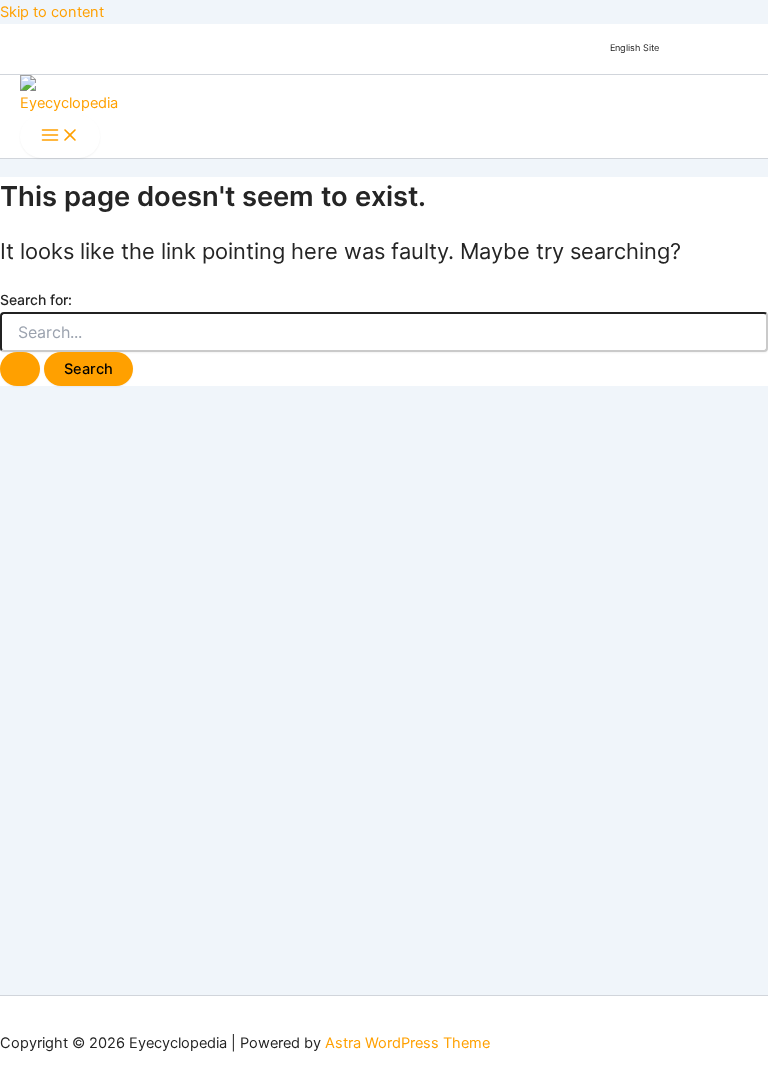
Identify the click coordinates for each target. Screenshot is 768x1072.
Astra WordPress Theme (407, 1043)
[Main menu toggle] (60, 136)
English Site (634, 47)
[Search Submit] (20, 369)
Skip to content (52, 12)
